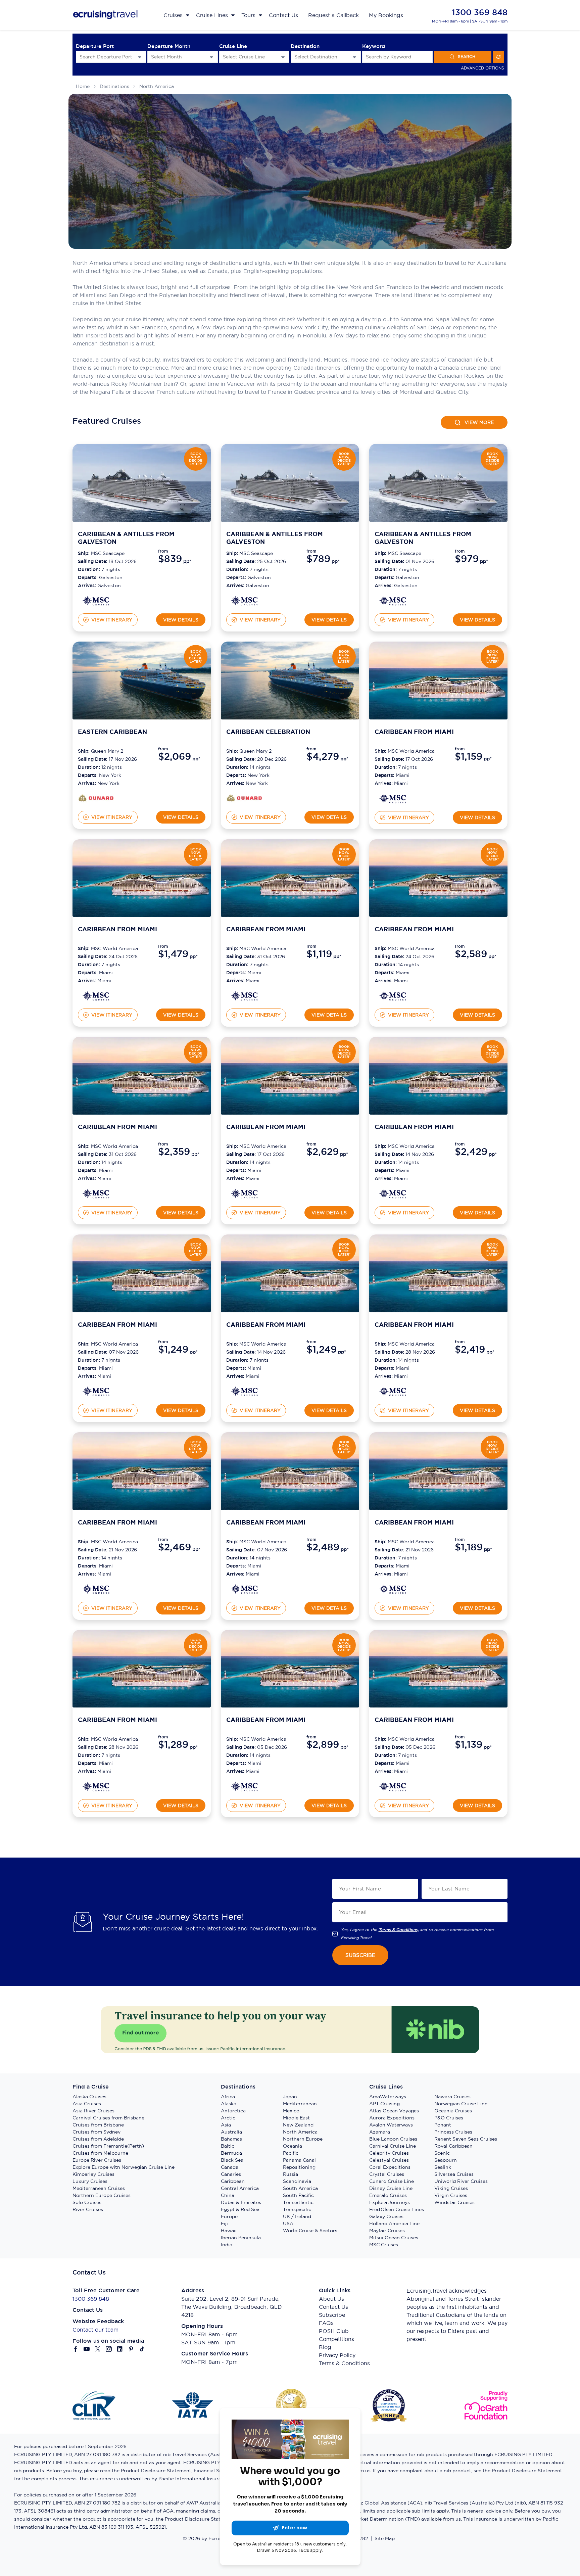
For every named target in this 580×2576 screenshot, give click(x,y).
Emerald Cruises (388, 2195)
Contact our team (95, 2330)
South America (300, 2188)
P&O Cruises (449, 2118)
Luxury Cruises (90, 2181)
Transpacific (297, 2209)
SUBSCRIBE (360, 1955)
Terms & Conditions (344, 2363)
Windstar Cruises (454, 2202)
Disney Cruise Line (391, 2188)
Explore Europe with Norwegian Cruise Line (124, 2167)
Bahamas (231, 2139)
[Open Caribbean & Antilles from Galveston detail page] (96, 601)
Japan (290, 2097)
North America (300, 2132)
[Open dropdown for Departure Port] (140, 57)
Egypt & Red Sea (240, 2209)
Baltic (228, 2146)
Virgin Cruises (451, 2195)
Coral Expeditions (390, 2167)
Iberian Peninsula (241, 2238)
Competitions (336, 2339)
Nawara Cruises (452, 2097)
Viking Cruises (451, 2188)
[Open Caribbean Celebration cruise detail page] (290, 681)
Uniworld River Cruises (461, 2181)
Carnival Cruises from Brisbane (108, 2118)
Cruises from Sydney (96, 2132)
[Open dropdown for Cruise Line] (283, 57)
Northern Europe (303, 2139)
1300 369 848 (480, 12)
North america (157, 86)
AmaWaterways (388, 2097)
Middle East (296, 2118)
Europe (229, 2216)
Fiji (224, 2223)
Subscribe (332, 2315)
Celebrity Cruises (389, 2153)
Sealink (443, 2167)
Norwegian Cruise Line (461, 2104)
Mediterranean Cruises (99, 2188)
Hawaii (229, 2231)
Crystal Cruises (387, 2174)
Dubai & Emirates (241, 2202)
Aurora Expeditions (392, 2118)
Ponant (443, 2125)
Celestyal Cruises (389, 2160)
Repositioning (299, 2167)
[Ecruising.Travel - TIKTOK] (142, 2349)
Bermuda (231, 2153)
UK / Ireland (297, 2216)
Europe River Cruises (97, 2160)
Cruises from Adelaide (98, 2139)
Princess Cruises (453, 2132)
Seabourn (446, 2160)
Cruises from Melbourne (100, 2153)
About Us (331, 2299)
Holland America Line (394, 2223)
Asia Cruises (87, 2104)
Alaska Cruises (89, 2097)
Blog (325, 2347)
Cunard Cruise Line (392, 2181)
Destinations (114, 86)
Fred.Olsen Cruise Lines (397, 2209)
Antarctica (233, 2111)
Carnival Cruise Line (393, 2146)
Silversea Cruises (454, 2174)
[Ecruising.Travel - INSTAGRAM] (109, 2349)
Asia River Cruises (93, 2111)
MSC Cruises (384, 2245)
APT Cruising (384, 2104)
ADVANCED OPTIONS (482, 68)
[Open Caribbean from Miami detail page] (393, 798)
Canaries (231, 2174)
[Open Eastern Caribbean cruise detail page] (142, 681)
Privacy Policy (337, 2355)
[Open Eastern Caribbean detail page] (96, 798)
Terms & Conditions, (399, 1930)
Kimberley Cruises (93, 2174)
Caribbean (233, 2181)
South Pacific (298, 2195)
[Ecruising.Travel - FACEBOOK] (76, 2349)
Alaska (229, 2104)
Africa (228, 2097)
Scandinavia (297, 2181)
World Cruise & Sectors (310, 2231)
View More (479, 422)
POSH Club (334, 2331)
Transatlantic (298, 2202)
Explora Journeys (390, 2202)
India (227, 2245)
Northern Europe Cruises (102, 2195)
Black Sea (232, 2160)
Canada (230, 2167)
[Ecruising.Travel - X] (98, 2349)
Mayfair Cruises (387, 2231)
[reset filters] (498, 57)
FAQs (326, 2323)
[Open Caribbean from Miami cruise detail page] (438, 681)
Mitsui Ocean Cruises (394, 2238)
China (228, 2195)
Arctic (228, 2118)
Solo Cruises (87, 2202)
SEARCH (467, 57)
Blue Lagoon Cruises (393, 2139)
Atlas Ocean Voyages (394, 2111)
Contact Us (333, 2307)
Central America (240, 2188)
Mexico (291, 2111)
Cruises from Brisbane (98, 2125)
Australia (231, 2132)
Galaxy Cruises (386, 2216)
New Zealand (298, 2125)
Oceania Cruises (453, 2111)
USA (288, 2223)
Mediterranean (300, 2104)
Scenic (442, 2153)
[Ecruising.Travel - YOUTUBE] (87, 2349)
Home (83, 86)
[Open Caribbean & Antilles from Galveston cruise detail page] (142, 483)
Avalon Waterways (391, 2125)
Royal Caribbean (453, 2146)
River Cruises (88, 2209)
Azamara (380, 2132)
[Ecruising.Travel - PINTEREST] (131, 2349)
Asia (226, 2125)
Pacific (291, 2153)
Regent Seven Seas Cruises (466, 2139)
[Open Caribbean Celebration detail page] (244, 798)
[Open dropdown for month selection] (211, 57)
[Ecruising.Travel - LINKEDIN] (120, 2349)
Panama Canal (299, 2160)
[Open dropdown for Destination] (354, 57)
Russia (291, 2174)
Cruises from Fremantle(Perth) (108, 2146)
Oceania (293, 2146)
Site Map (385, 2538)
